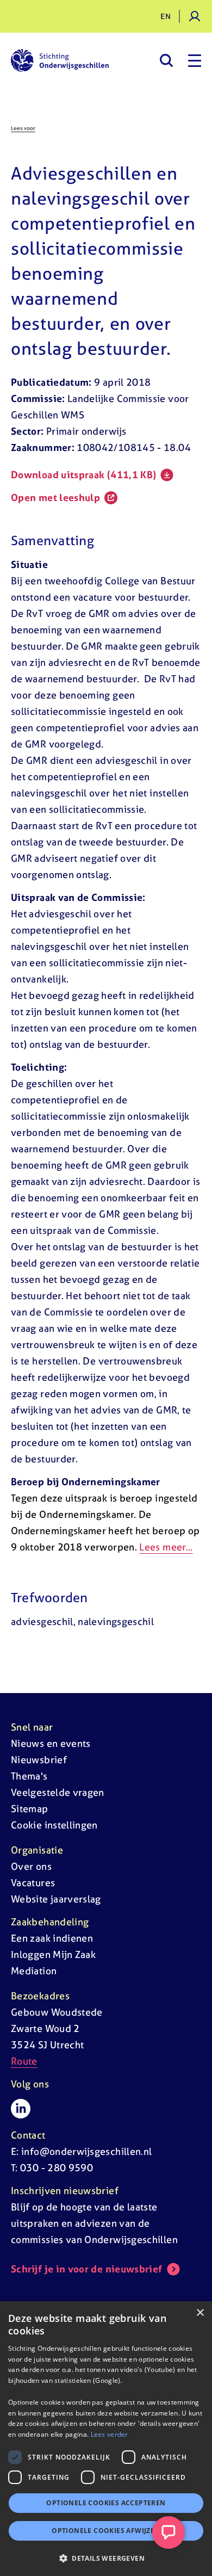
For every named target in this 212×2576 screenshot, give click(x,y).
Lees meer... (166, 1547)
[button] (106, 2558)
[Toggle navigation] (195, 60)
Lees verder (110, 2434)
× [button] (200, 2313)
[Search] (166, 60)
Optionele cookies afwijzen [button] (106, 2531)
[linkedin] (21, 2109)
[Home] (60, 60)
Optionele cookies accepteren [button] (106, 2503)
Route (24, 2061)
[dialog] (106, 2439)
